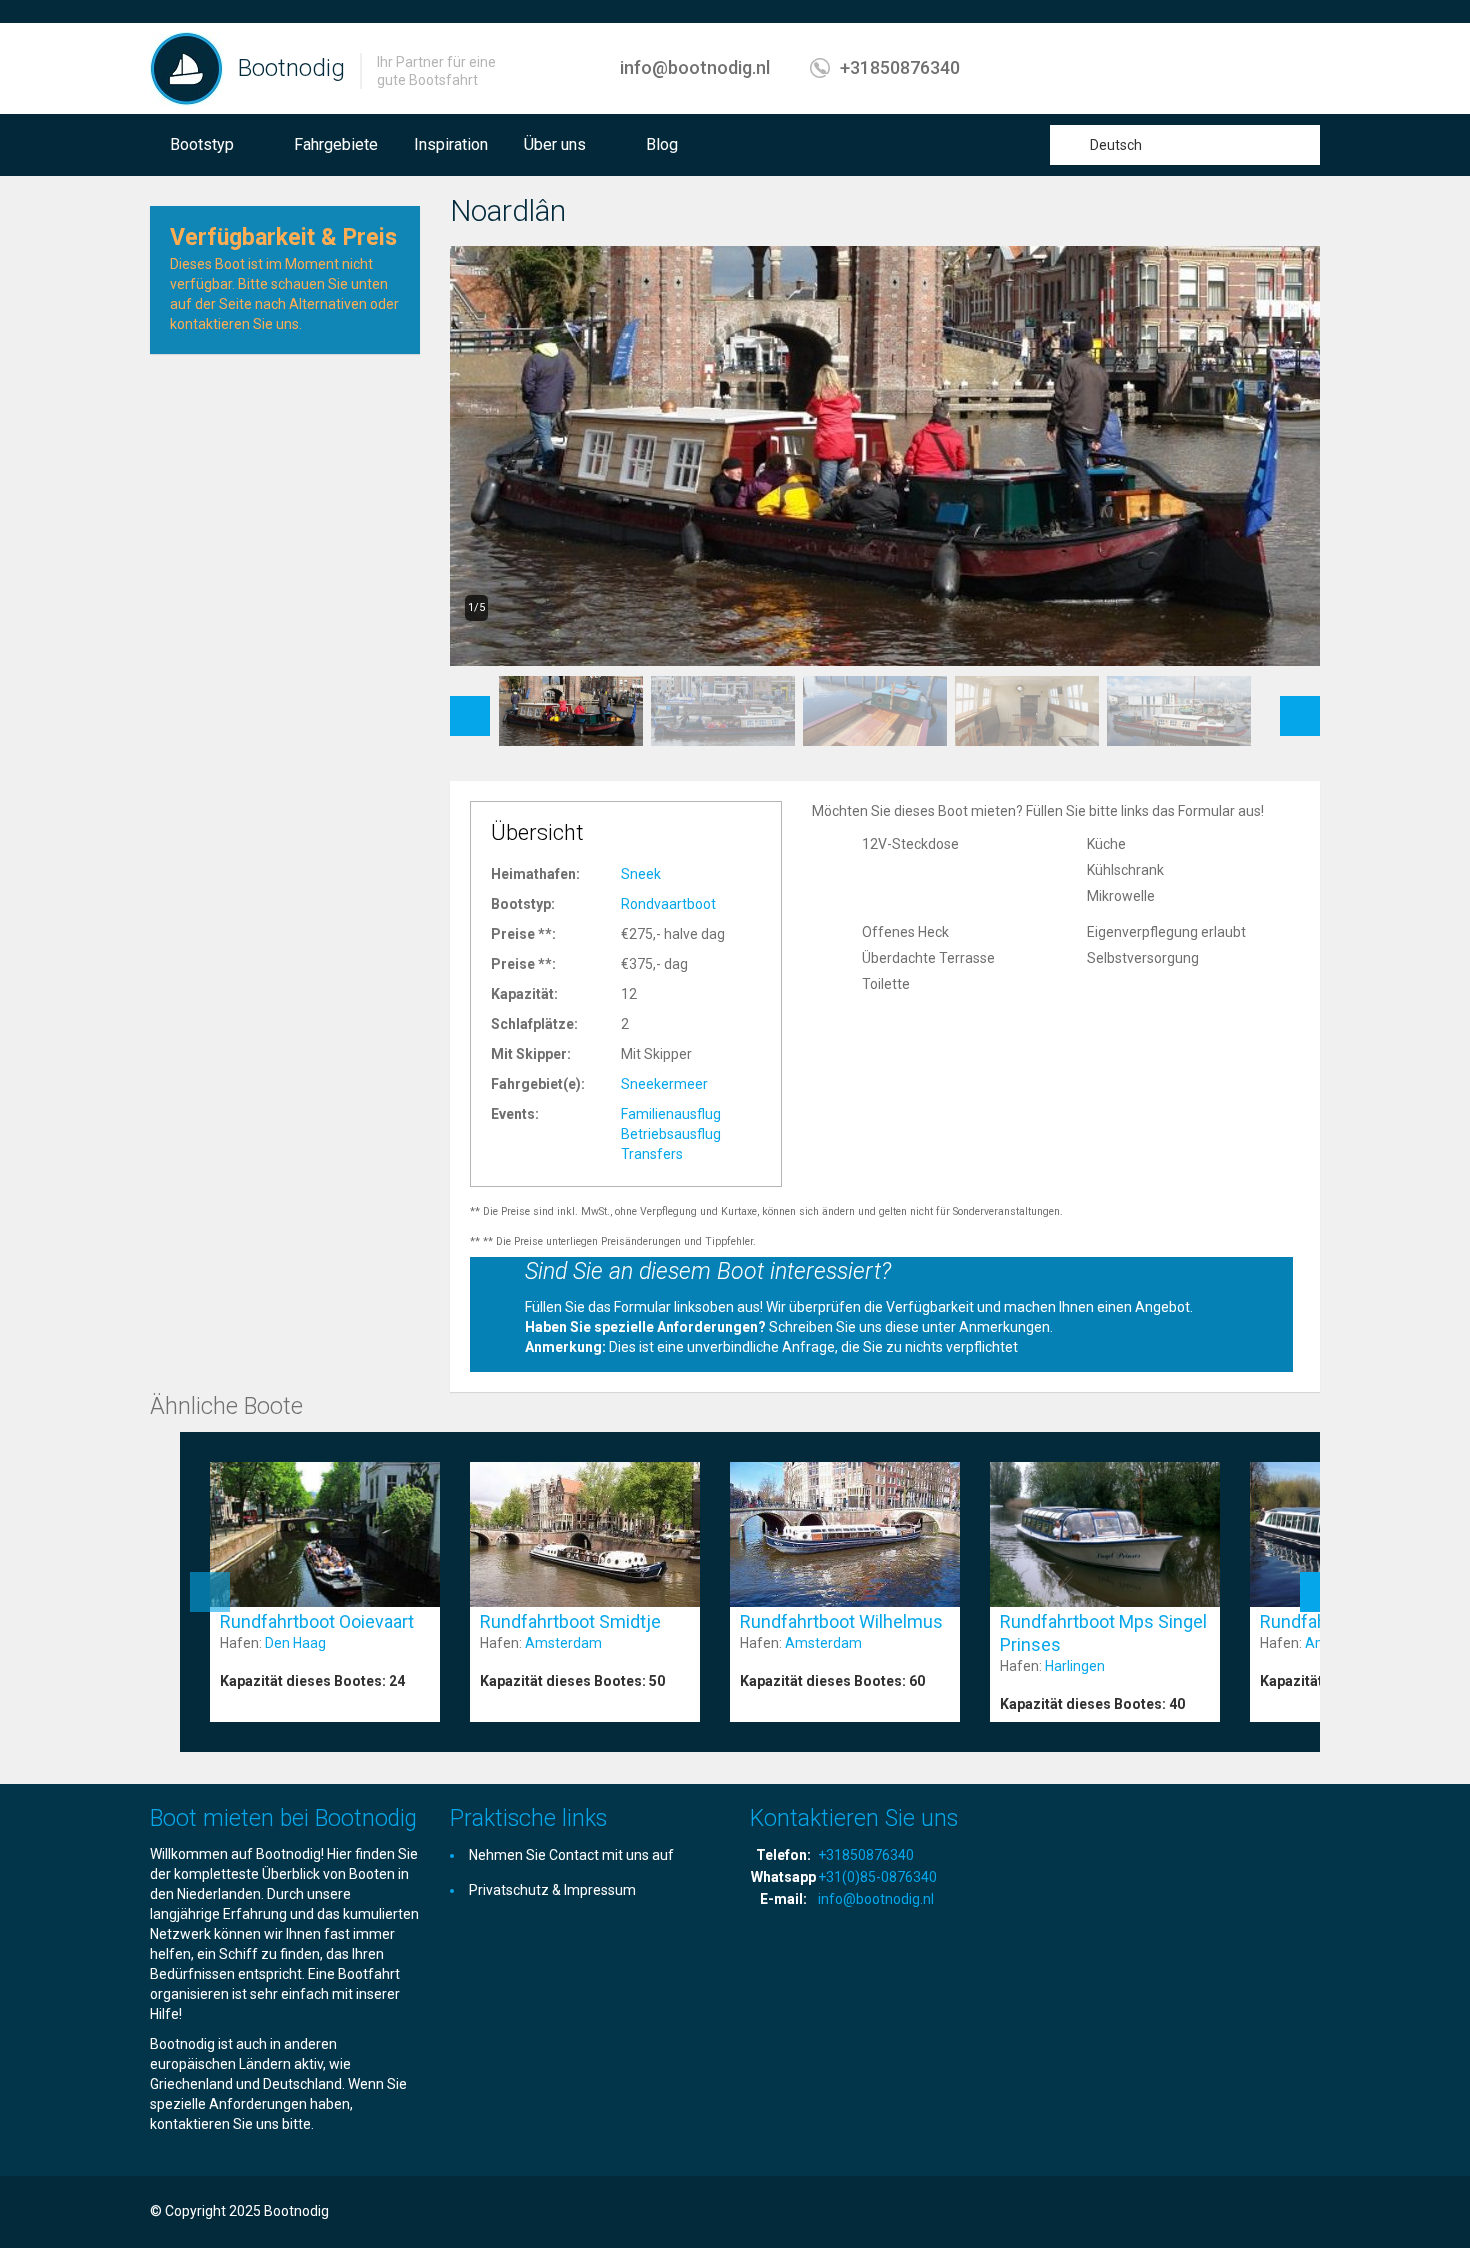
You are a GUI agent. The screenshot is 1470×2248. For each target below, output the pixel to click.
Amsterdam (563, 1643)
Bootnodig (291, 68)
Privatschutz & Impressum (552, 1890)
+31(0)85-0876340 (877, 1877)
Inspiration (451, 144)
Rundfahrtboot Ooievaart (317, 1621)
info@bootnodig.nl (695, 67)
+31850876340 (900, 67)
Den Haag (295, 1643)
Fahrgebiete (336, 144)
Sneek (641, 874)
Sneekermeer (664, 1084)
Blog (662, 144)
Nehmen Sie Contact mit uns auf (571, 1855)
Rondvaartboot (668, 904)
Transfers (652, 1154)
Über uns (555, 144)
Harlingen (1075, 1666)
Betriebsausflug (671, 1134)
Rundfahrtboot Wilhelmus (841, 1621)
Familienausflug (671, 1114)
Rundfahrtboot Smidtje (570, 1621)
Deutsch (1116, 145)
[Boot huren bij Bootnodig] (186, 68)
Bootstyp (202, 144)
